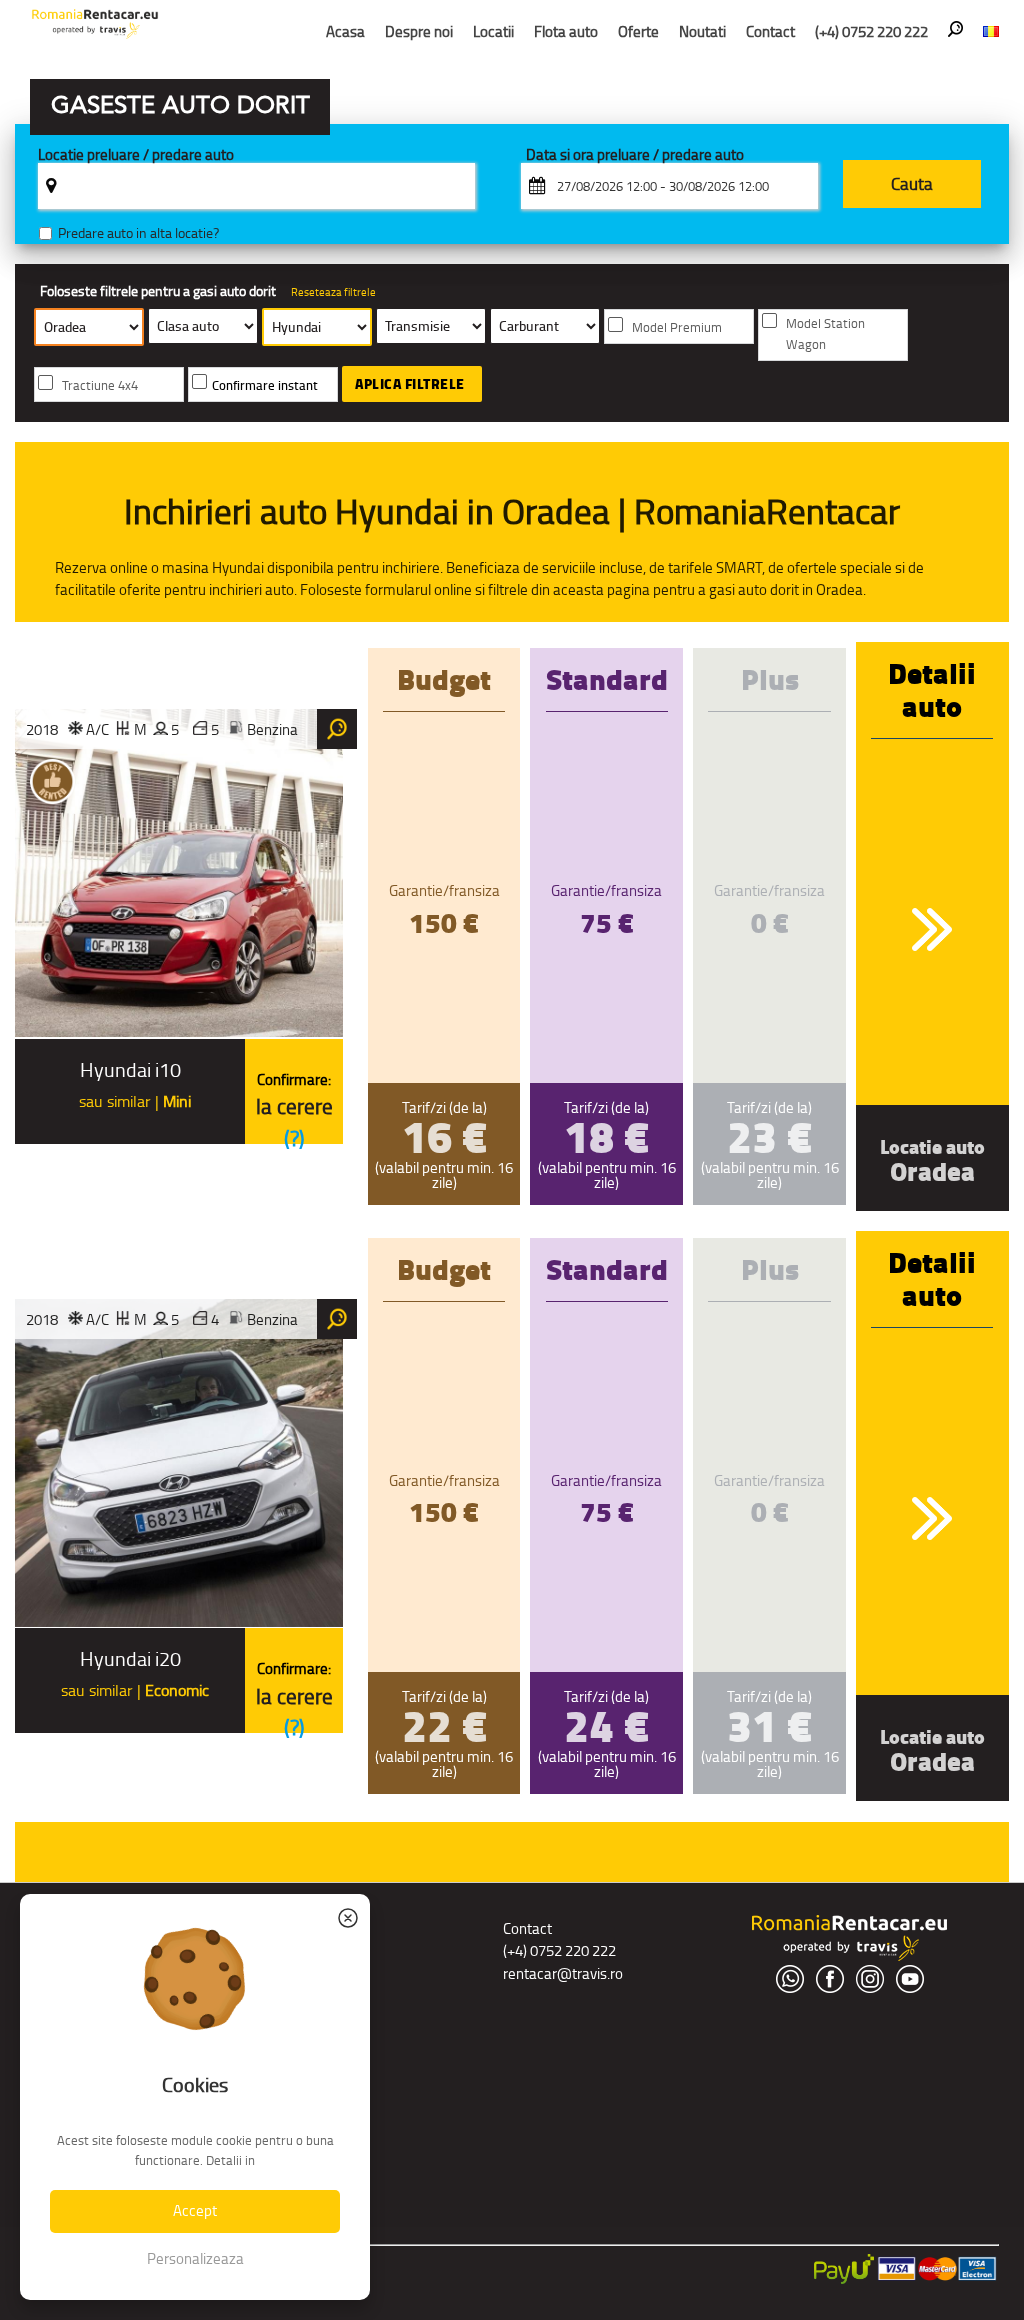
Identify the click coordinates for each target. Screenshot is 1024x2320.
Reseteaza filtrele (333, 292)
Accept (195, 2210)
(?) (294, 1138)
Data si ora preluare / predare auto (635, 155)
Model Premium (677, 327)
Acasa (345, 31)
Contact (770, 31)
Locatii (493, 31)
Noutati (702, 31)
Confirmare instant (265, 385)
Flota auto (566, 31)
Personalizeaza (195, 2258)
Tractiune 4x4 (100, 385)
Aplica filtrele (410, 384)
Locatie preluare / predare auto (136, 155)
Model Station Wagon (825, 334)
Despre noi (419, 31)
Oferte (638, 31)
